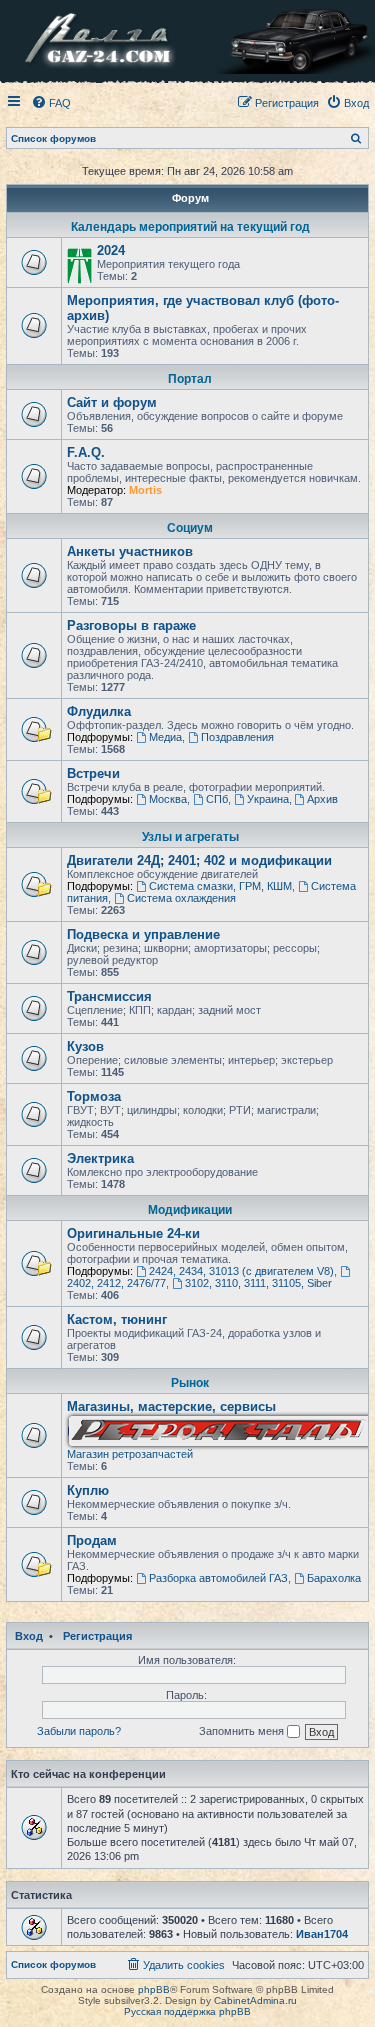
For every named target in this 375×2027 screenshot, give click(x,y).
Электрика (100, 1158)
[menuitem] (51, 103)
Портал (190, 379)
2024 (111, 250)
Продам (92, 1540)
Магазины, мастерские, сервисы (171, 1406)
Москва (168, 799)
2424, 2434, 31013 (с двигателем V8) (241, 1271)
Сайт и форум (112, 402)
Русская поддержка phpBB (187, 2011)
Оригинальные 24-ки (133, 1233)
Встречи (93, 773)
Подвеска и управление (143, 934)
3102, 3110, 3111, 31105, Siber (258, 1283)
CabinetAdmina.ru (255, 2000)
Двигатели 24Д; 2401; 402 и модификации (199, 860)
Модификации (190, 1210)
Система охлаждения (181, 898)
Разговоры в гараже (131, 625)
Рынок (190, 1383)
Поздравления (237, 737)
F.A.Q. (86, 452)
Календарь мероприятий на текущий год (190, 227)
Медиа (165, 737)
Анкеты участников (130, 551)
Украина (268, 799)
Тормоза (94, 1096)
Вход (29, 1636)
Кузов (85, 1046)
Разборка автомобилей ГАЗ (218, 1578)
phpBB (154, 1989)
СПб (217, 799)
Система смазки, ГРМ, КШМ (220, 886)
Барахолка (334, 1578)
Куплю (88, 1490)
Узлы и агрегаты (190, 837)
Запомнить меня (243, 1731)
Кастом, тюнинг (117, 1319)
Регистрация (97, 1636)
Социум (190, 528)
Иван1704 (322, 1934)
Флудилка (99, 711)
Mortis (145, 490)
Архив (322, 799)
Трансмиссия (109, 996)
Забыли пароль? (79, 1731)
